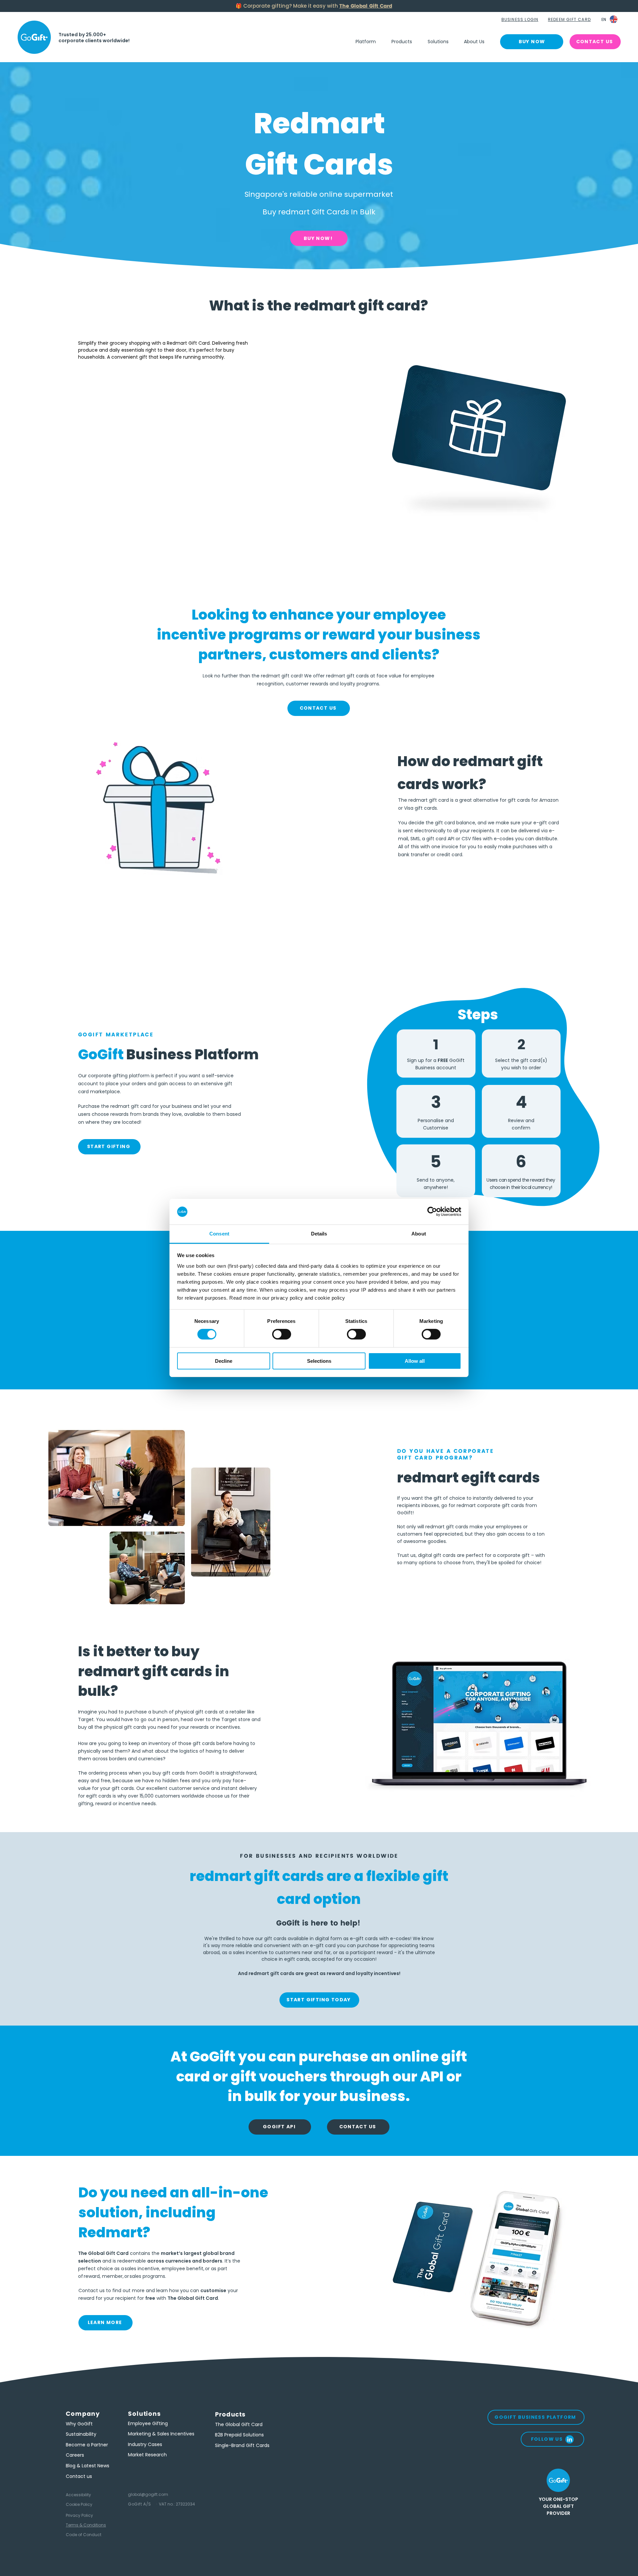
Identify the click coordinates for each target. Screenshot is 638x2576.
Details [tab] (319, 1234)
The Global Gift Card (366, 6)
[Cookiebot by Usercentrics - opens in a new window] (432, 1212)
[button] (521, 20)
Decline (224, 1361)
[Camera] (34, 37)
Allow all (415, 1361)
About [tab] (419, 1234)
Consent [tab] (219, 1234)
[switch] (282, 1334)
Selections (319, 1361)
